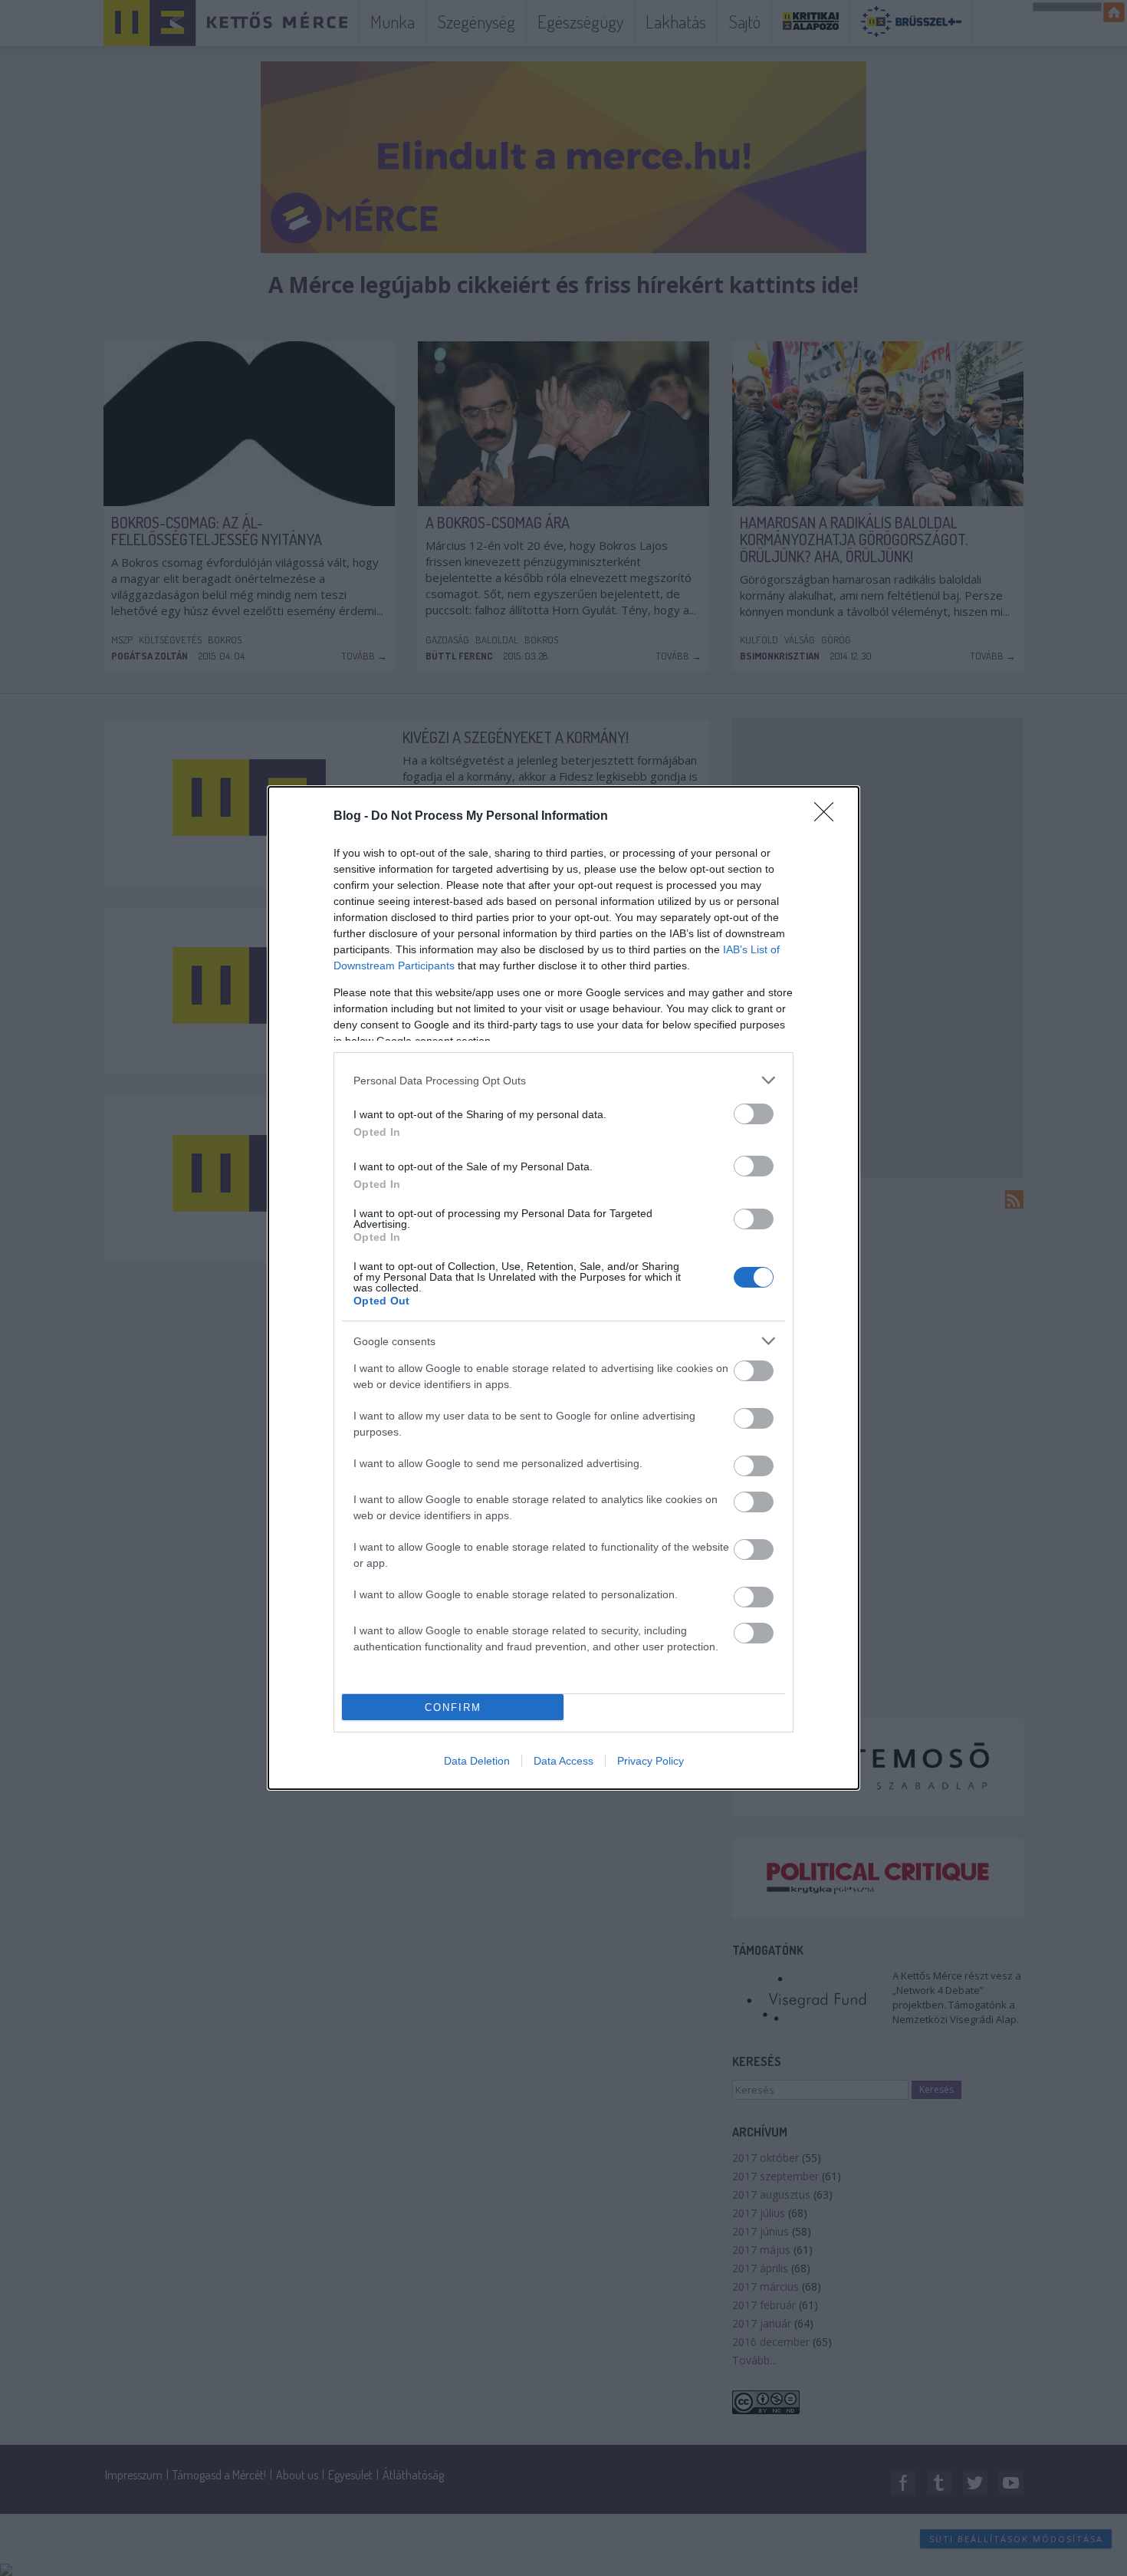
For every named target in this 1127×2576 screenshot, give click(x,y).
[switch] (754, 1114)
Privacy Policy (651, 1761)
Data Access (563, 1761)
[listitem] (563, 1080)
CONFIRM (453, 1707)
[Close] (829, 817)
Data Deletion (477, 1761)
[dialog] (563, 1288)
